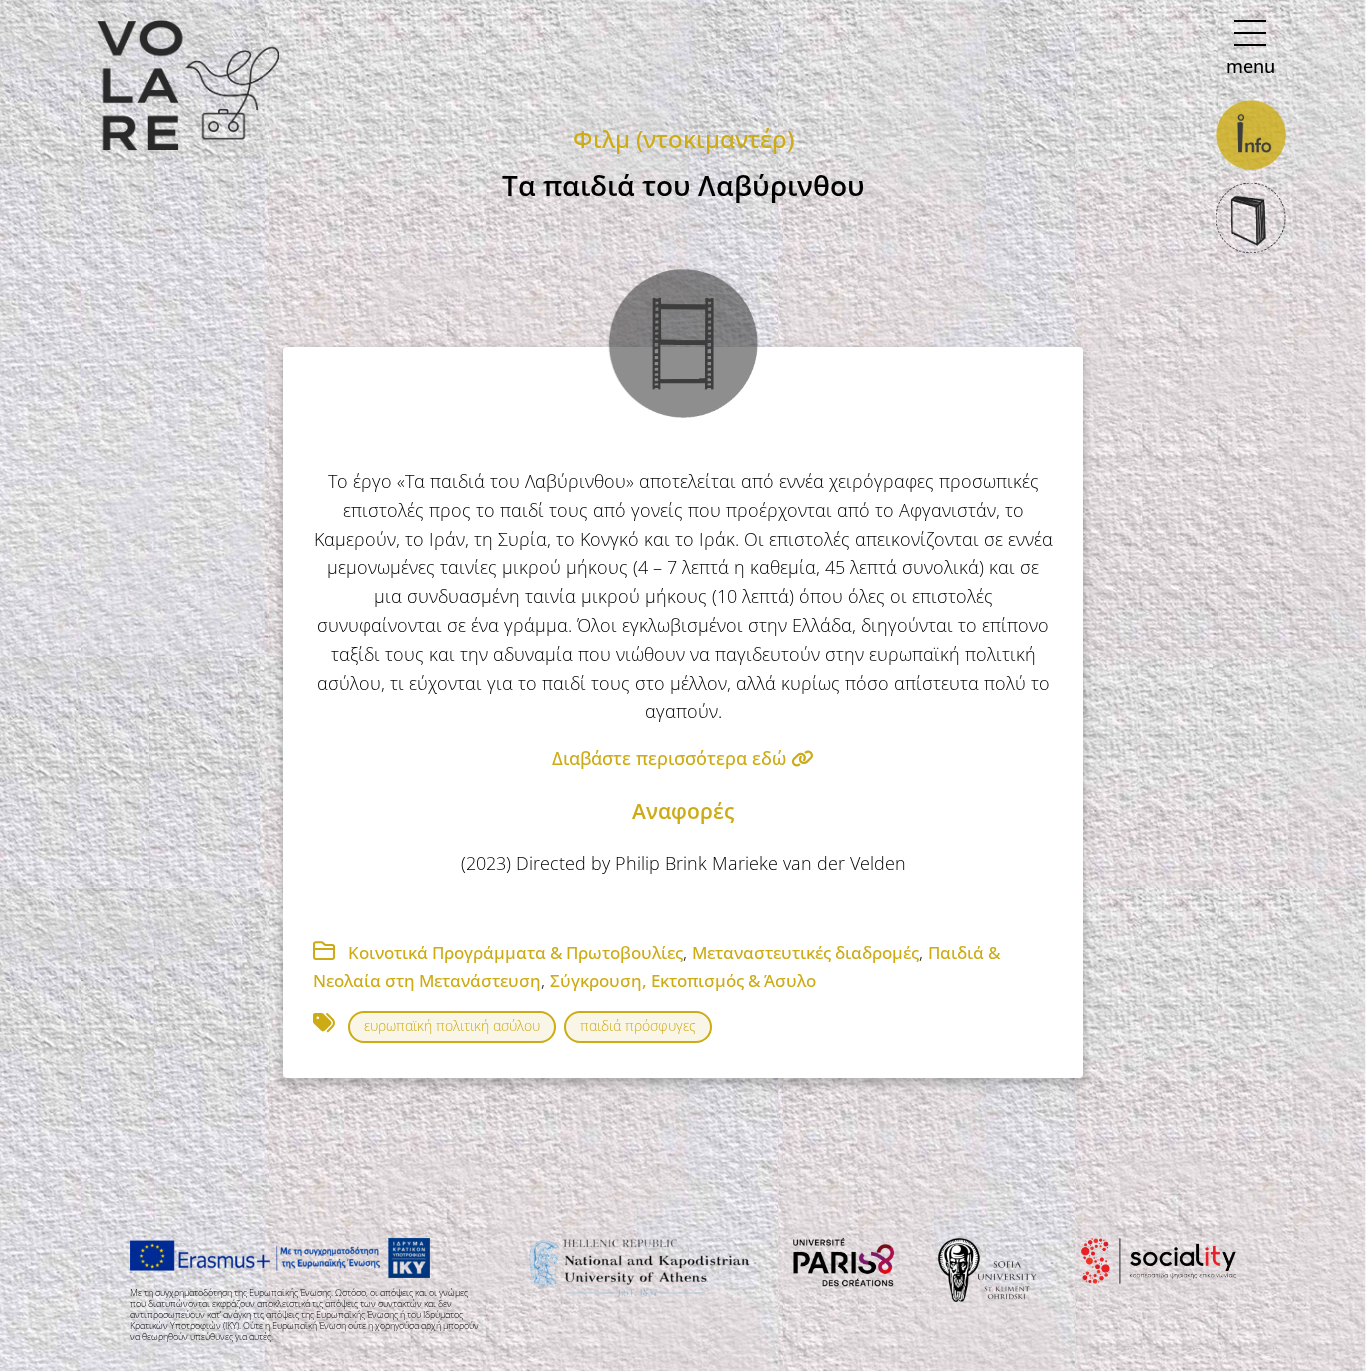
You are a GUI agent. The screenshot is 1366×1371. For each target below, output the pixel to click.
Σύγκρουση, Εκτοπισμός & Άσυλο (683, 980)
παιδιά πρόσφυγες (638, 1025)
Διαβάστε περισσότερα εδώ (671, 758)
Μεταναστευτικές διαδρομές (805, 952)
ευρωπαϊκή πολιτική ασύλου (452, 1025)
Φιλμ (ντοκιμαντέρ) (683, 138)
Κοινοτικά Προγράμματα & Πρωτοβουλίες (515, 952)
